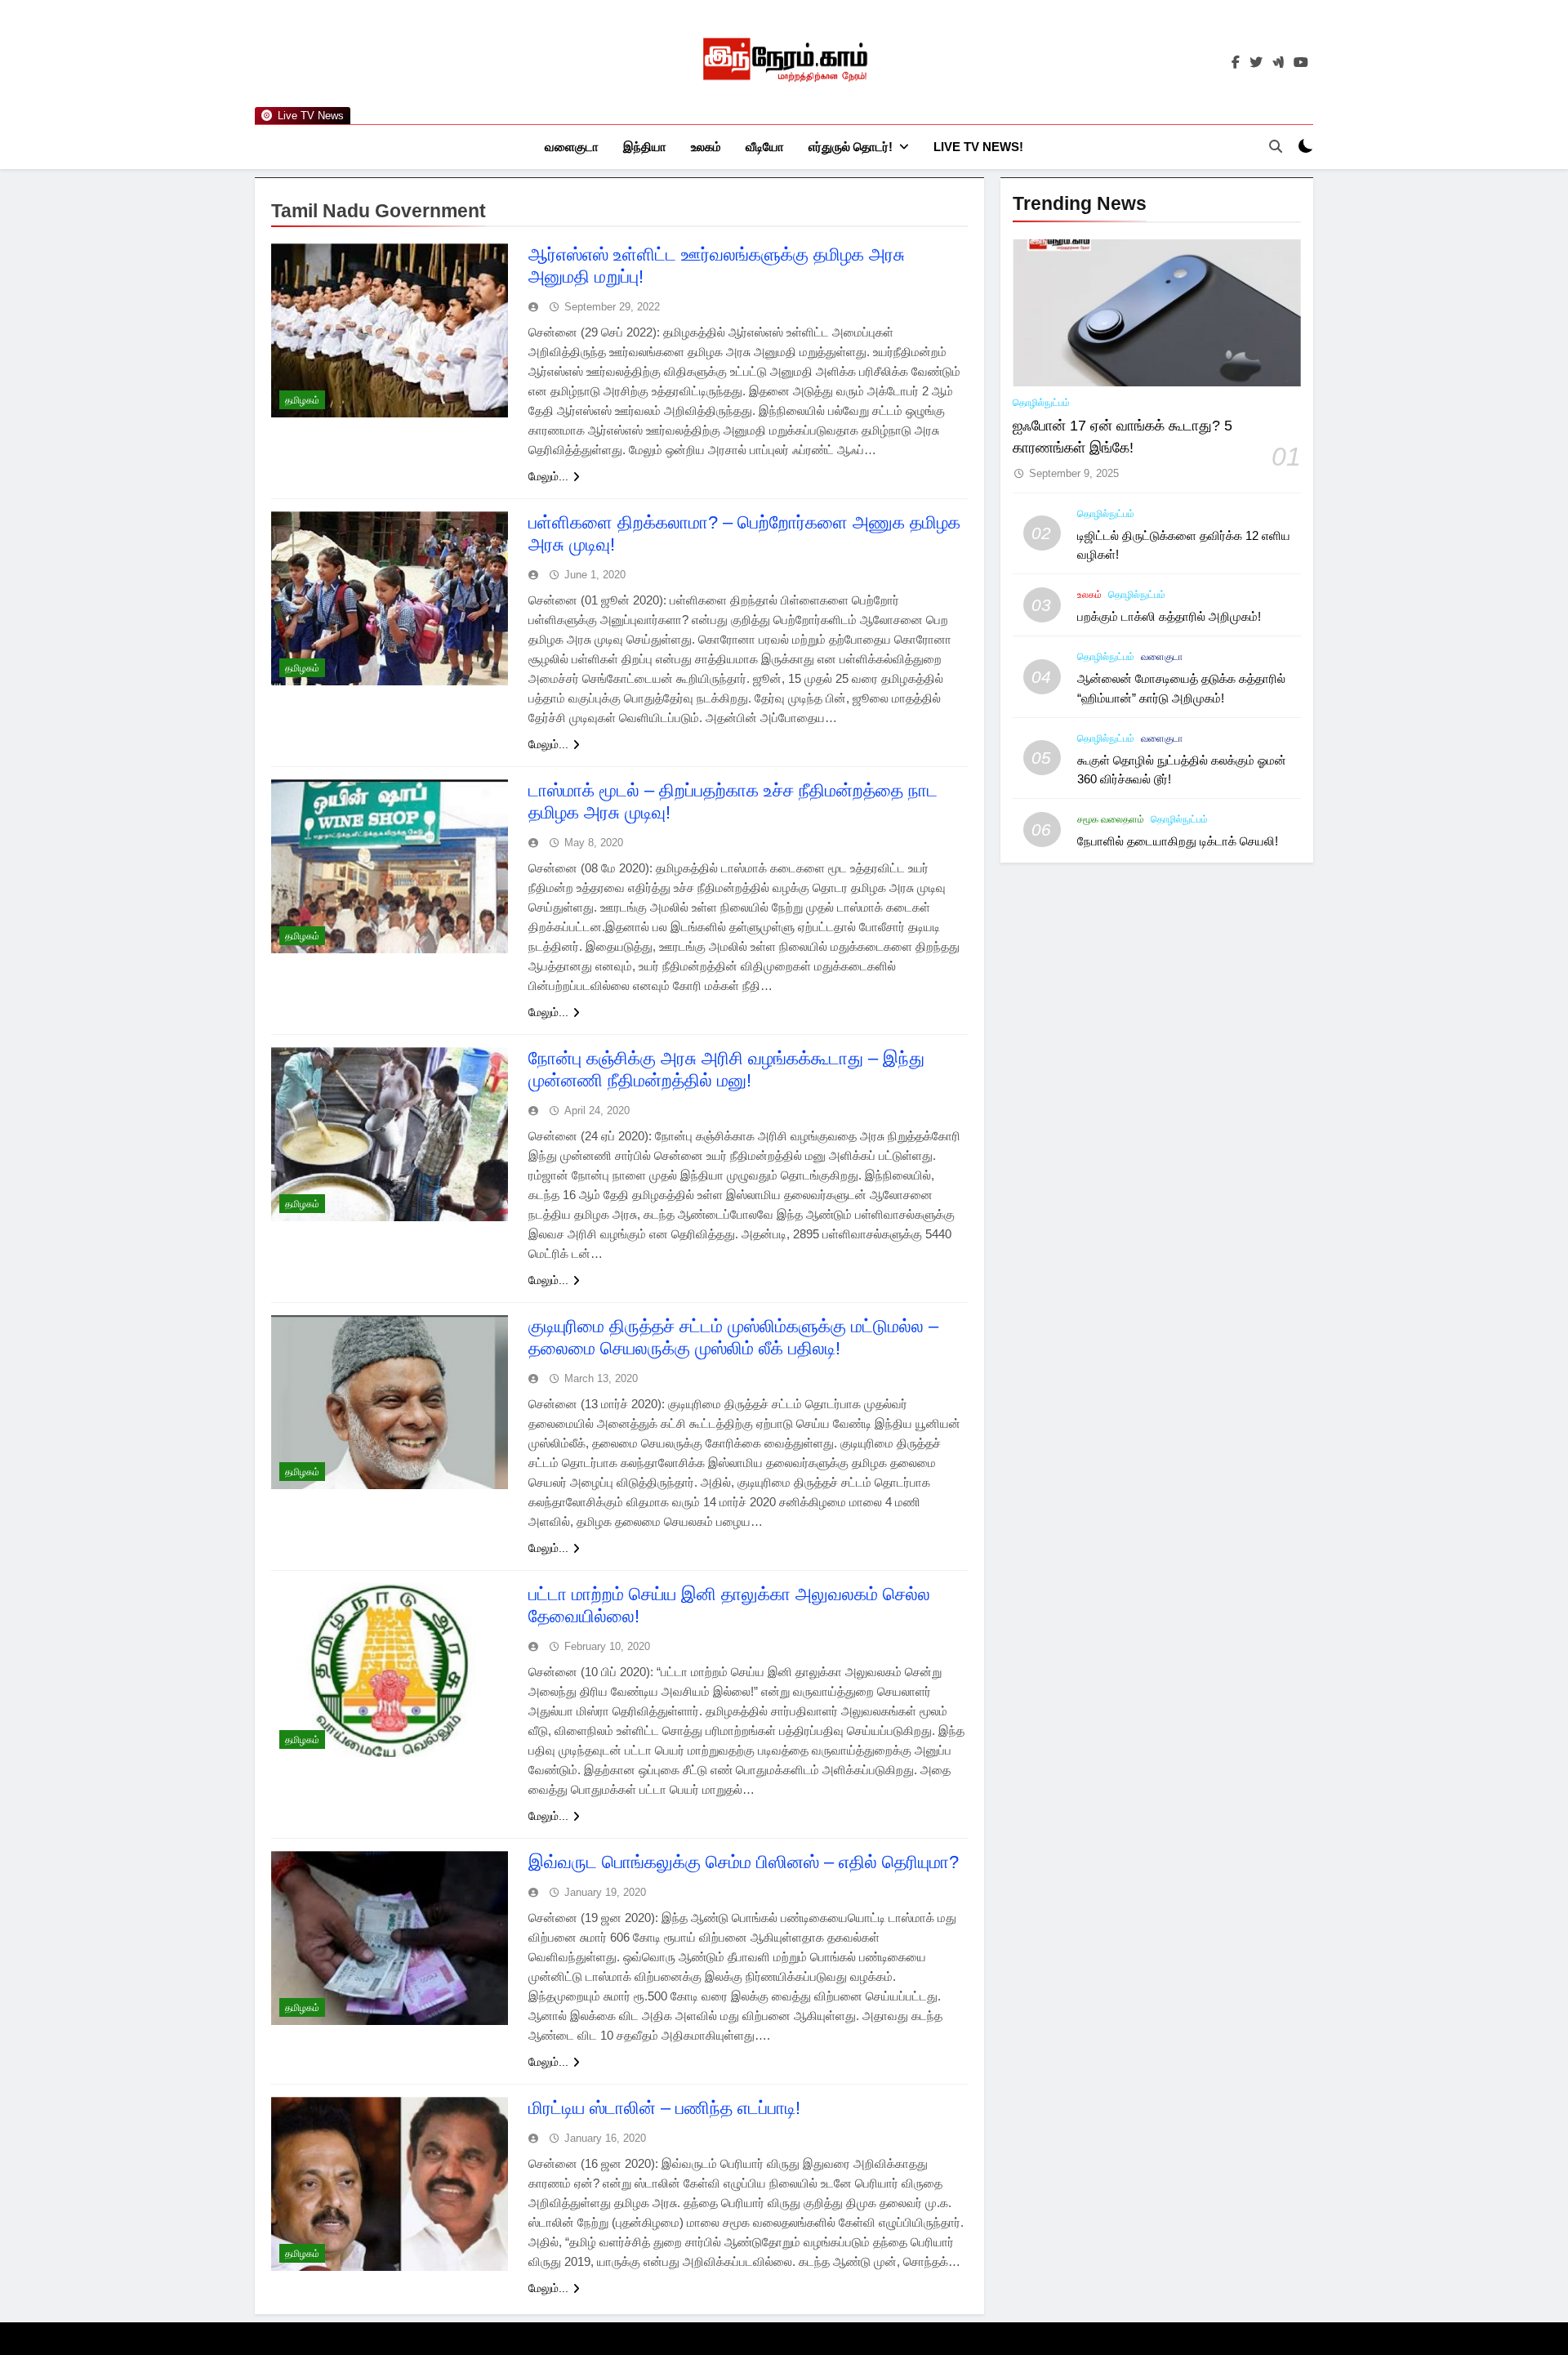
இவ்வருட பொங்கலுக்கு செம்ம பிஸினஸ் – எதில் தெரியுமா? (744, 1862)
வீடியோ (765, 147)
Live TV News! (978, 147)
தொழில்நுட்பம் (1041, 403)
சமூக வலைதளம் (1111, 819)
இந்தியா (645, 147)
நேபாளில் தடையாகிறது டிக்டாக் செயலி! (1178, 841)
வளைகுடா (572, 147)
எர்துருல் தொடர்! (851, 147)
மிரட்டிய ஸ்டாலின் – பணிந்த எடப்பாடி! (664, 2108)
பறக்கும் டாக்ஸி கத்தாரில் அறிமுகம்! (1169, 616)
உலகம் (706, 147)
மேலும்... (548, 476)
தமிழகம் (302, 400)
